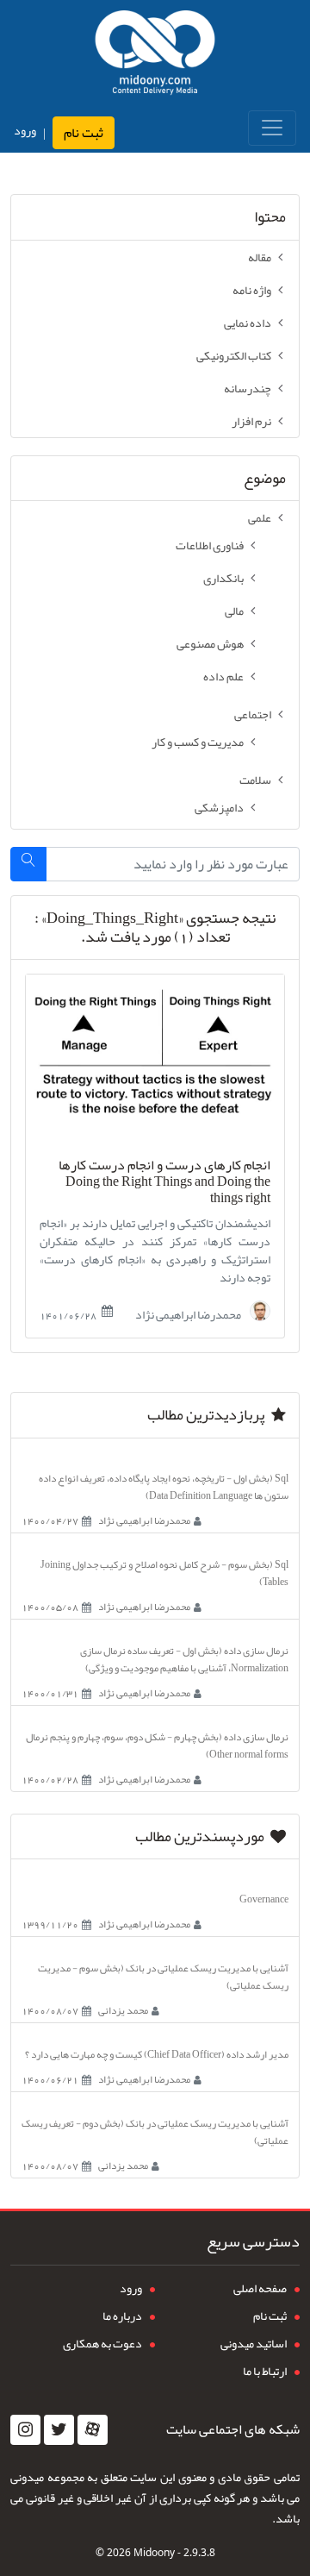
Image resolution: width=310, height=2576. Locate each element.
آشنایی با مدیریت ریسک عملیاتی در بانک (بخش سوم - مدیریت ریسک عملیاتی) (163, 1977)
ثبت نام (84, 133)
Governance (264, 1899)
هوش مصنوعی (210, 643)
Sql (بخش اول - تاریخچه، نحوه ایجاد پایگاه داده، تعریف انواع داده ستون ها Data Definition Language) (164, 1487)
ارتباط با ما (265, 2371)
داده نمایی (248, 323)
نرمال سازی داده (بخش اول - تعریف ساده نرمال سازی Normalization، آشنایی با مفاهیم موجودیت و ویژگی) (184, 1659)
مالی (234, 611)
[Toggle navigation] (272, 128)
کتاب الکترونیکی (234, 355)
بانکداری (223, 578)
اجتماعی (253, 714)
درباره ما (122, 2316)
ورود (25, 131)
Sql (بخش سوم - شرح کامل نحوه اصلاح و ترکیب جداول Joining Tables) (164, 1573)
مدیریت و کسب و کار (198, 742)
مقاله (260, 257)
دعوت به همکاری (102, 2343)
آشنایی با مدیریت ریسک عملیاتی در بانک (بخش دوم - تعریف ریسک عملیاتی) (155, 2132)
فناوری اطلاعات (210, 545)
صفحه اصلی (260, 2288)
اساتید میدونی (254, 2343)
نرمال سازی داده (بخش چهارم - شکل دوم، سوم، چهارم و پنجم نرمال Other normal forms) (157, 1746)
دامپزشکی (219, 807)
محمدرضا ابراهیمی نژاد (189, 1313)
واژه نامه (252, 290)
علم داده (223, 676)
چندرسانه (248, 388)
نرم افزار (251, 421)
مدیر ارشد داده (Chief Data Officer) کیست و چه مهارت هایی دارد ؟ (157, 2054)
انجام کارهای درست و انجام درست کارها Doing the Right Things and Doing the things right (164, 1182)
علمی (260, 517)
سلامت (255, 780)
